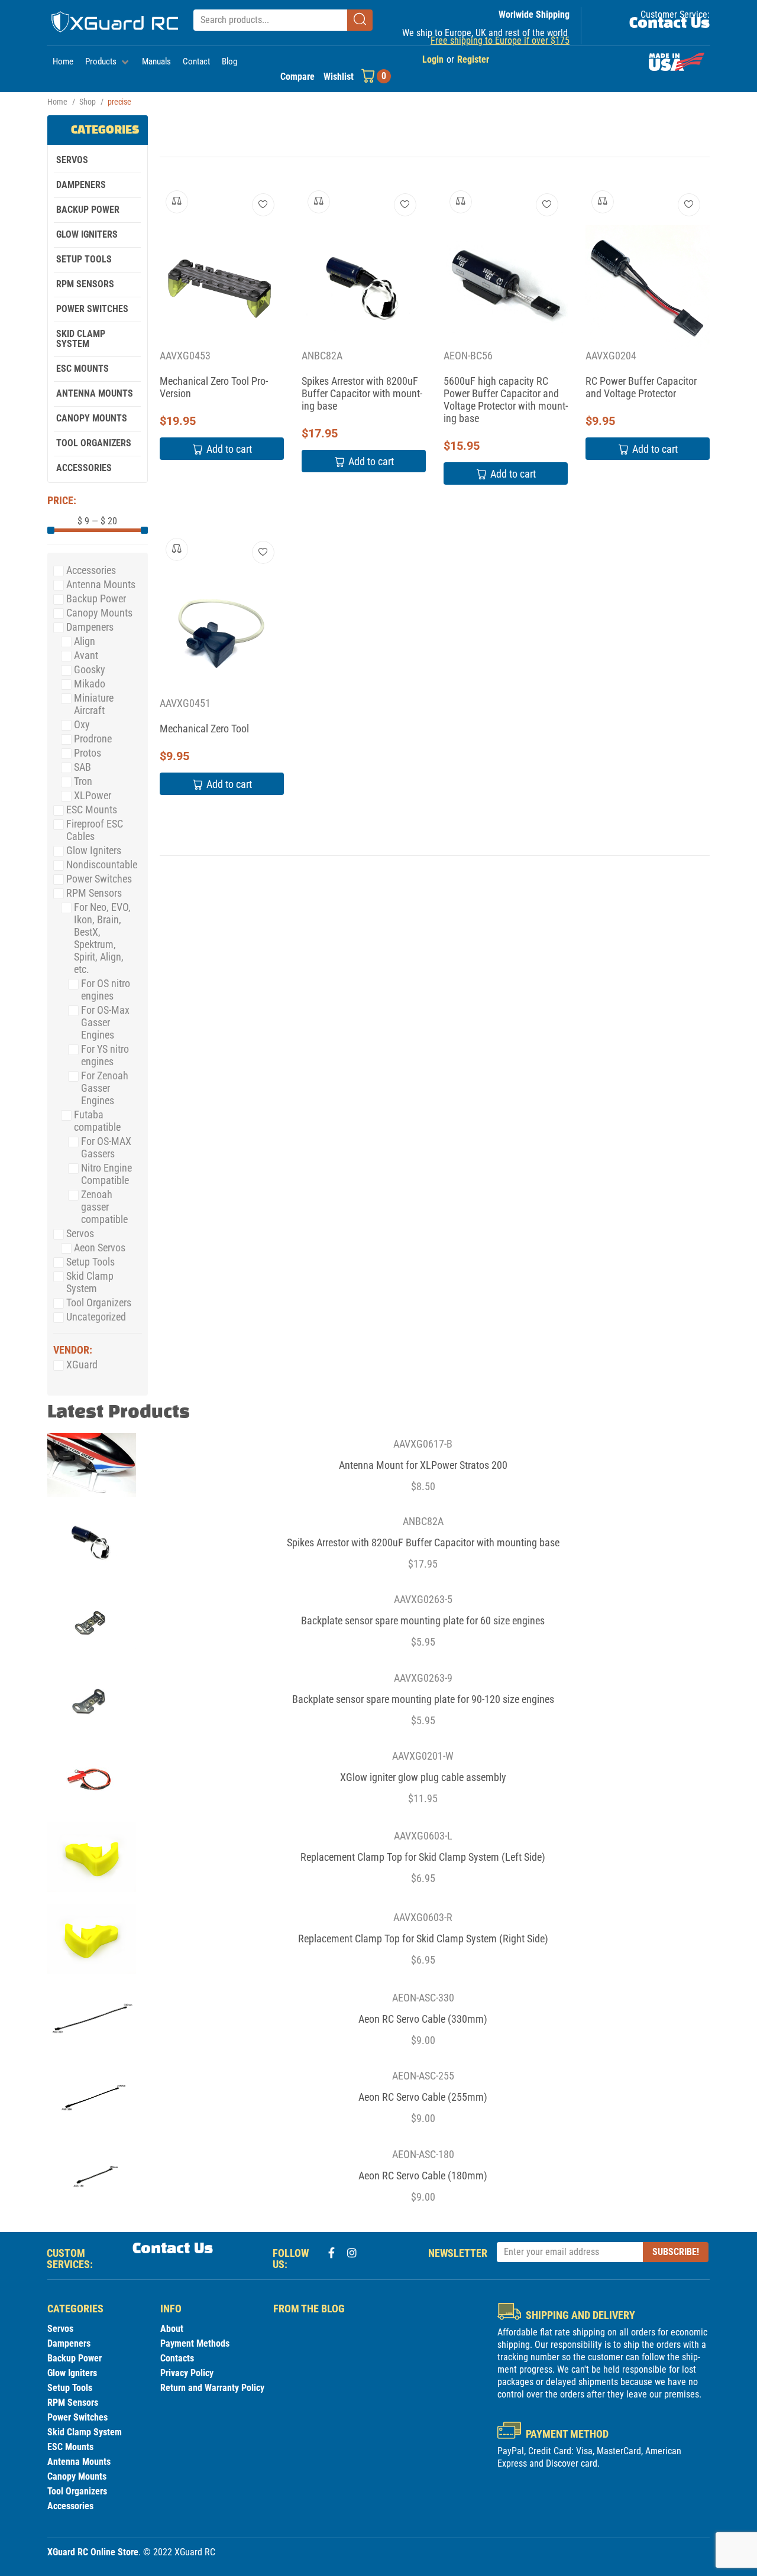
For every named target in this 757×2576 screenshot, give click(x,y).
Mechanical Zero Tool (204, 729)
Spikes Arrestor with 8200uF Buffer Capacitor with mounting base (362, 393)
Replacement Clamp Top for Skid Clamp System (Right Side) (423, 1939)
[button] (108, 62)
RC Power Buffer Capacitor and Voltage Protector (641, 387)
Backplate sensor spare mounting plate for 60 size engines (423, 1620)
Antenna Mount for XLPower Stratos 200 (423, 1465)
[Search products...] (270, 20)
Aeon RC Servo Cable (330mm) (423, 2019)
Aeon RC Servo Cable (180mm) (423, 2176)
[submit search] (360, 20)
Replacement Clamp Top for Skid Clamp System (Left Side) (423, 1857)
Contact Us (669, 24)
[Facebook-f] (332, 2253)
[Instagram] (352, 2253)
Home (57, 102)
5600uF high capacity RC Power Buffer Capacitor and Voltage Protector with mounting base (506, 400)
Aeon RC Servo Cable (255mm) (423, 2097)
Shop (88, 102)
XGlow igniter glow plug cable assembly (423, 1777)
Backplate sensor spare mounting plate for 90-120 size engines (423, 1699)
